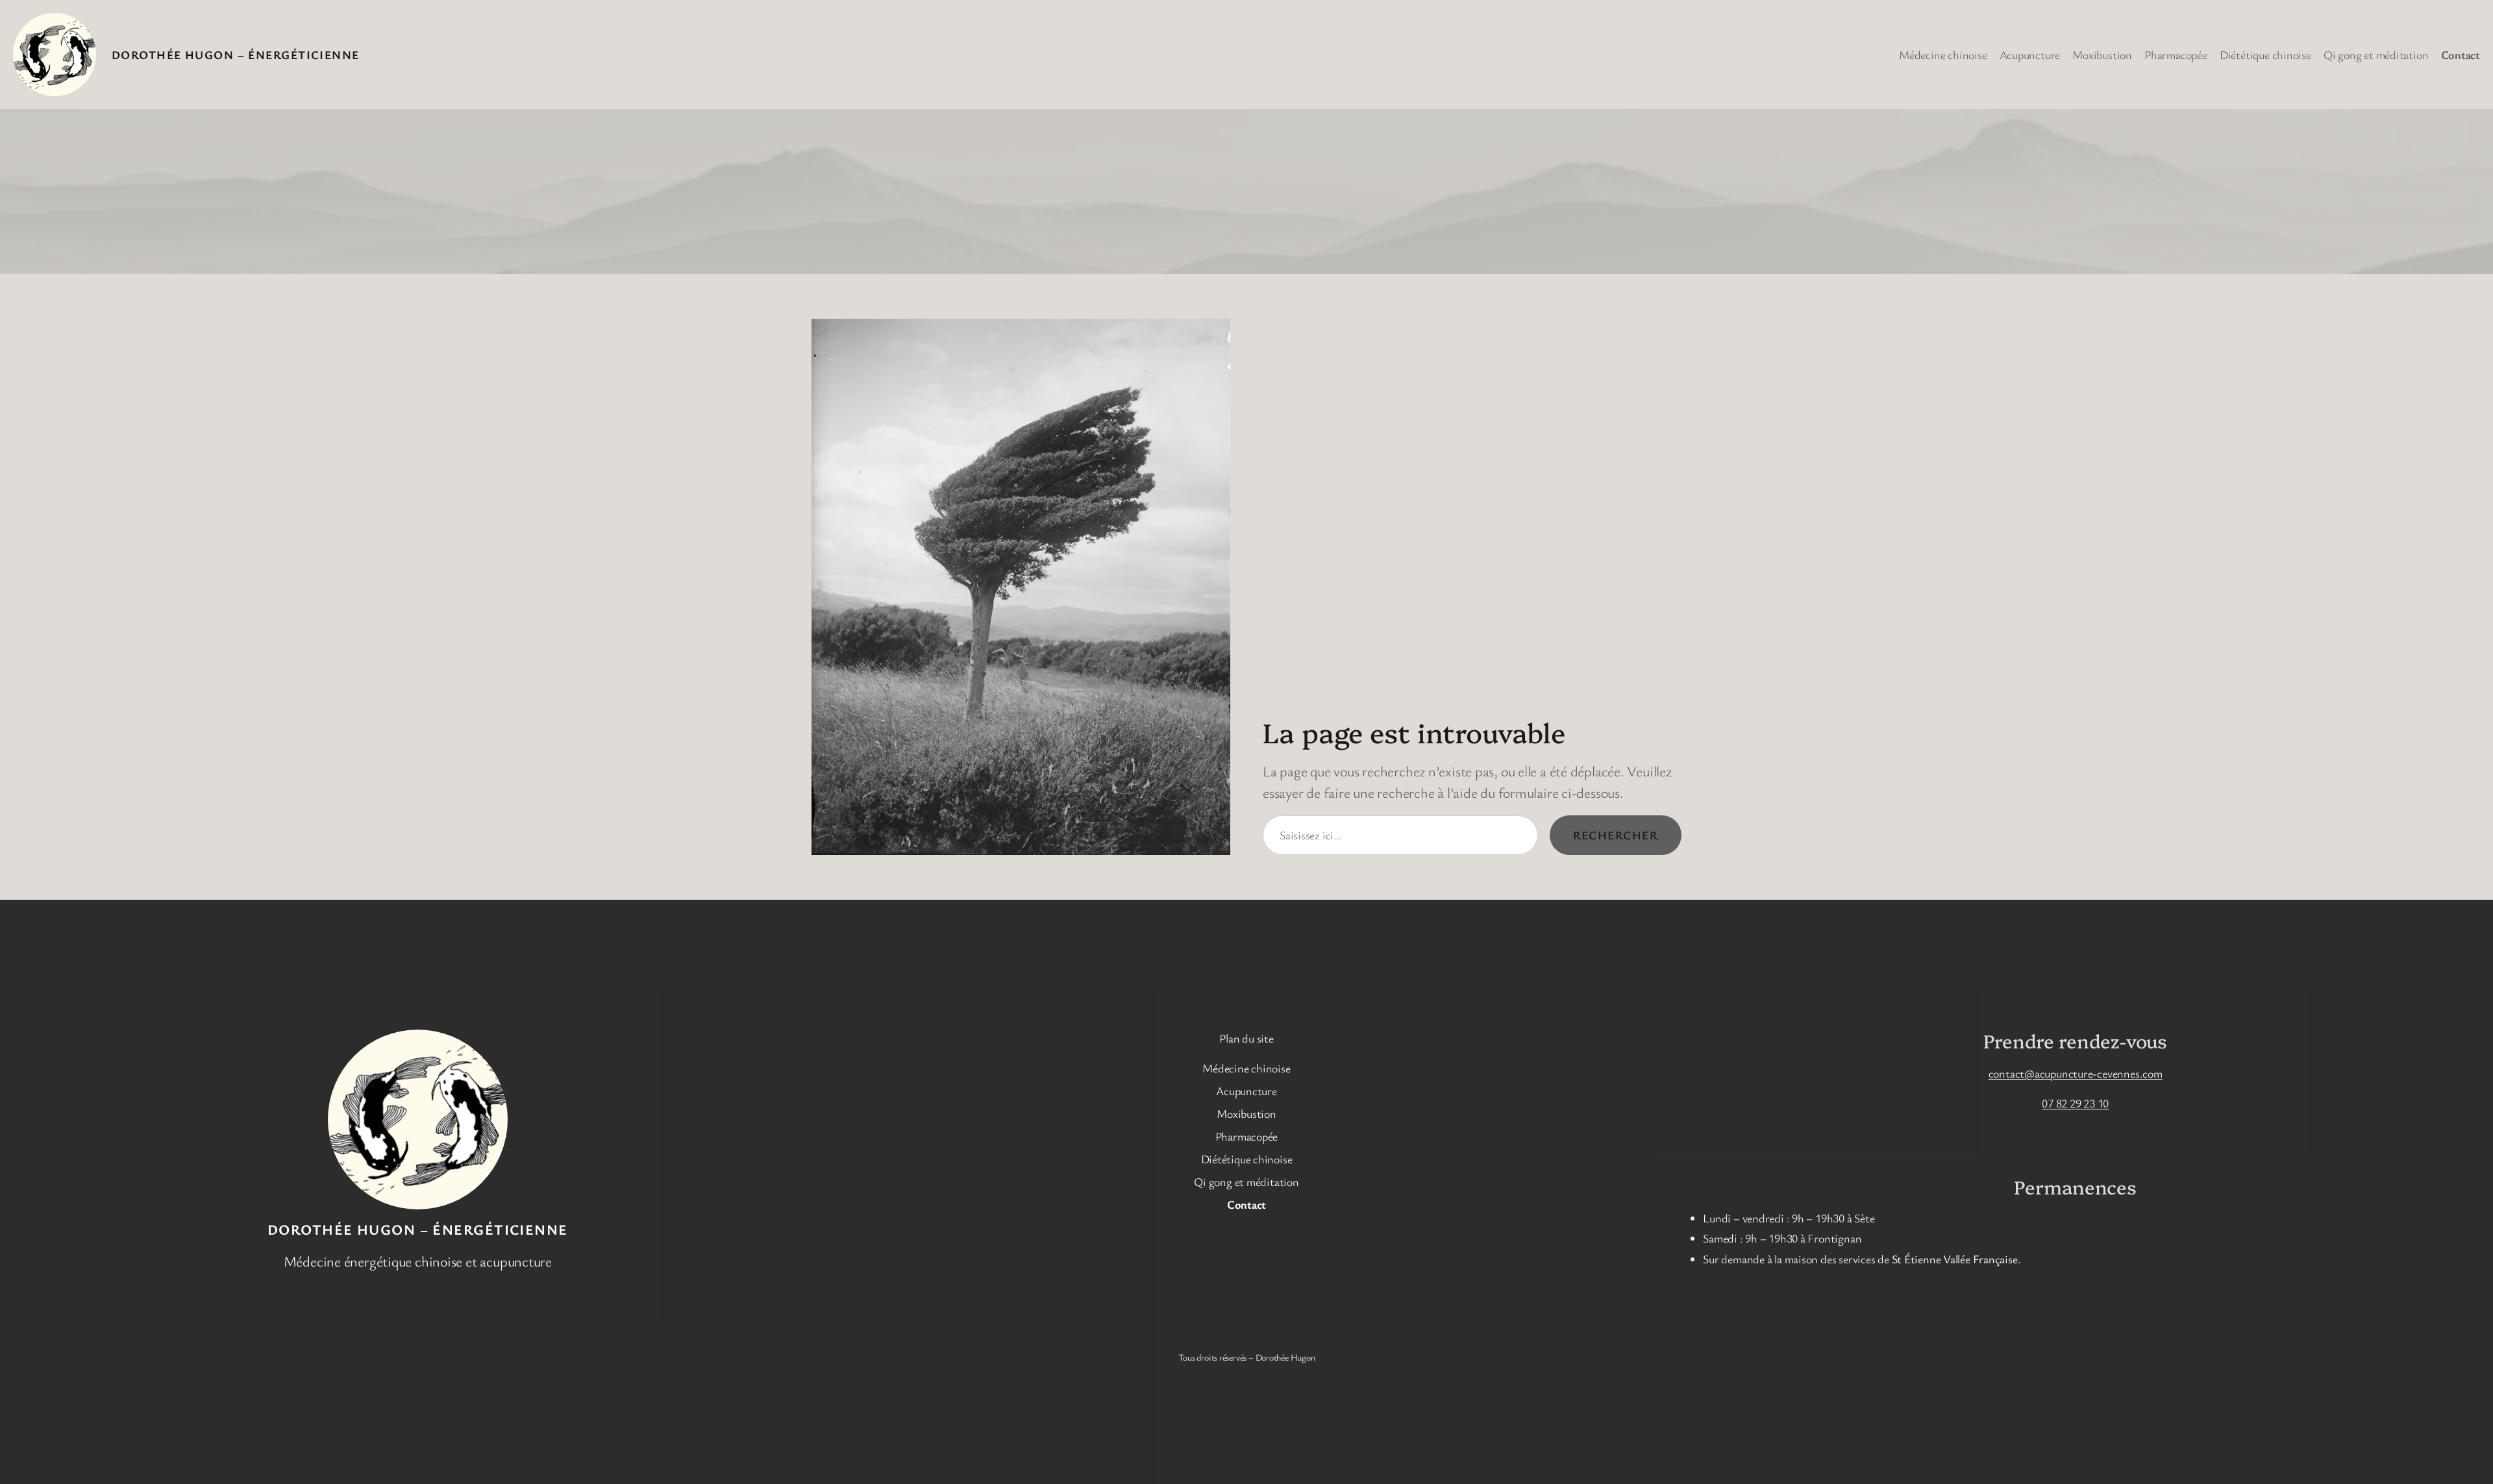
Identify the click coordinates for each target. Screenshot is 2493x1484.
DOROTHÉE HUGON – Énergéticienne (236, 55)
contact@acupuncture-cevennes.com (2076, 1073)
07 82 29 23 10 (2075, 1103)
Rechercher (1616, 835)
